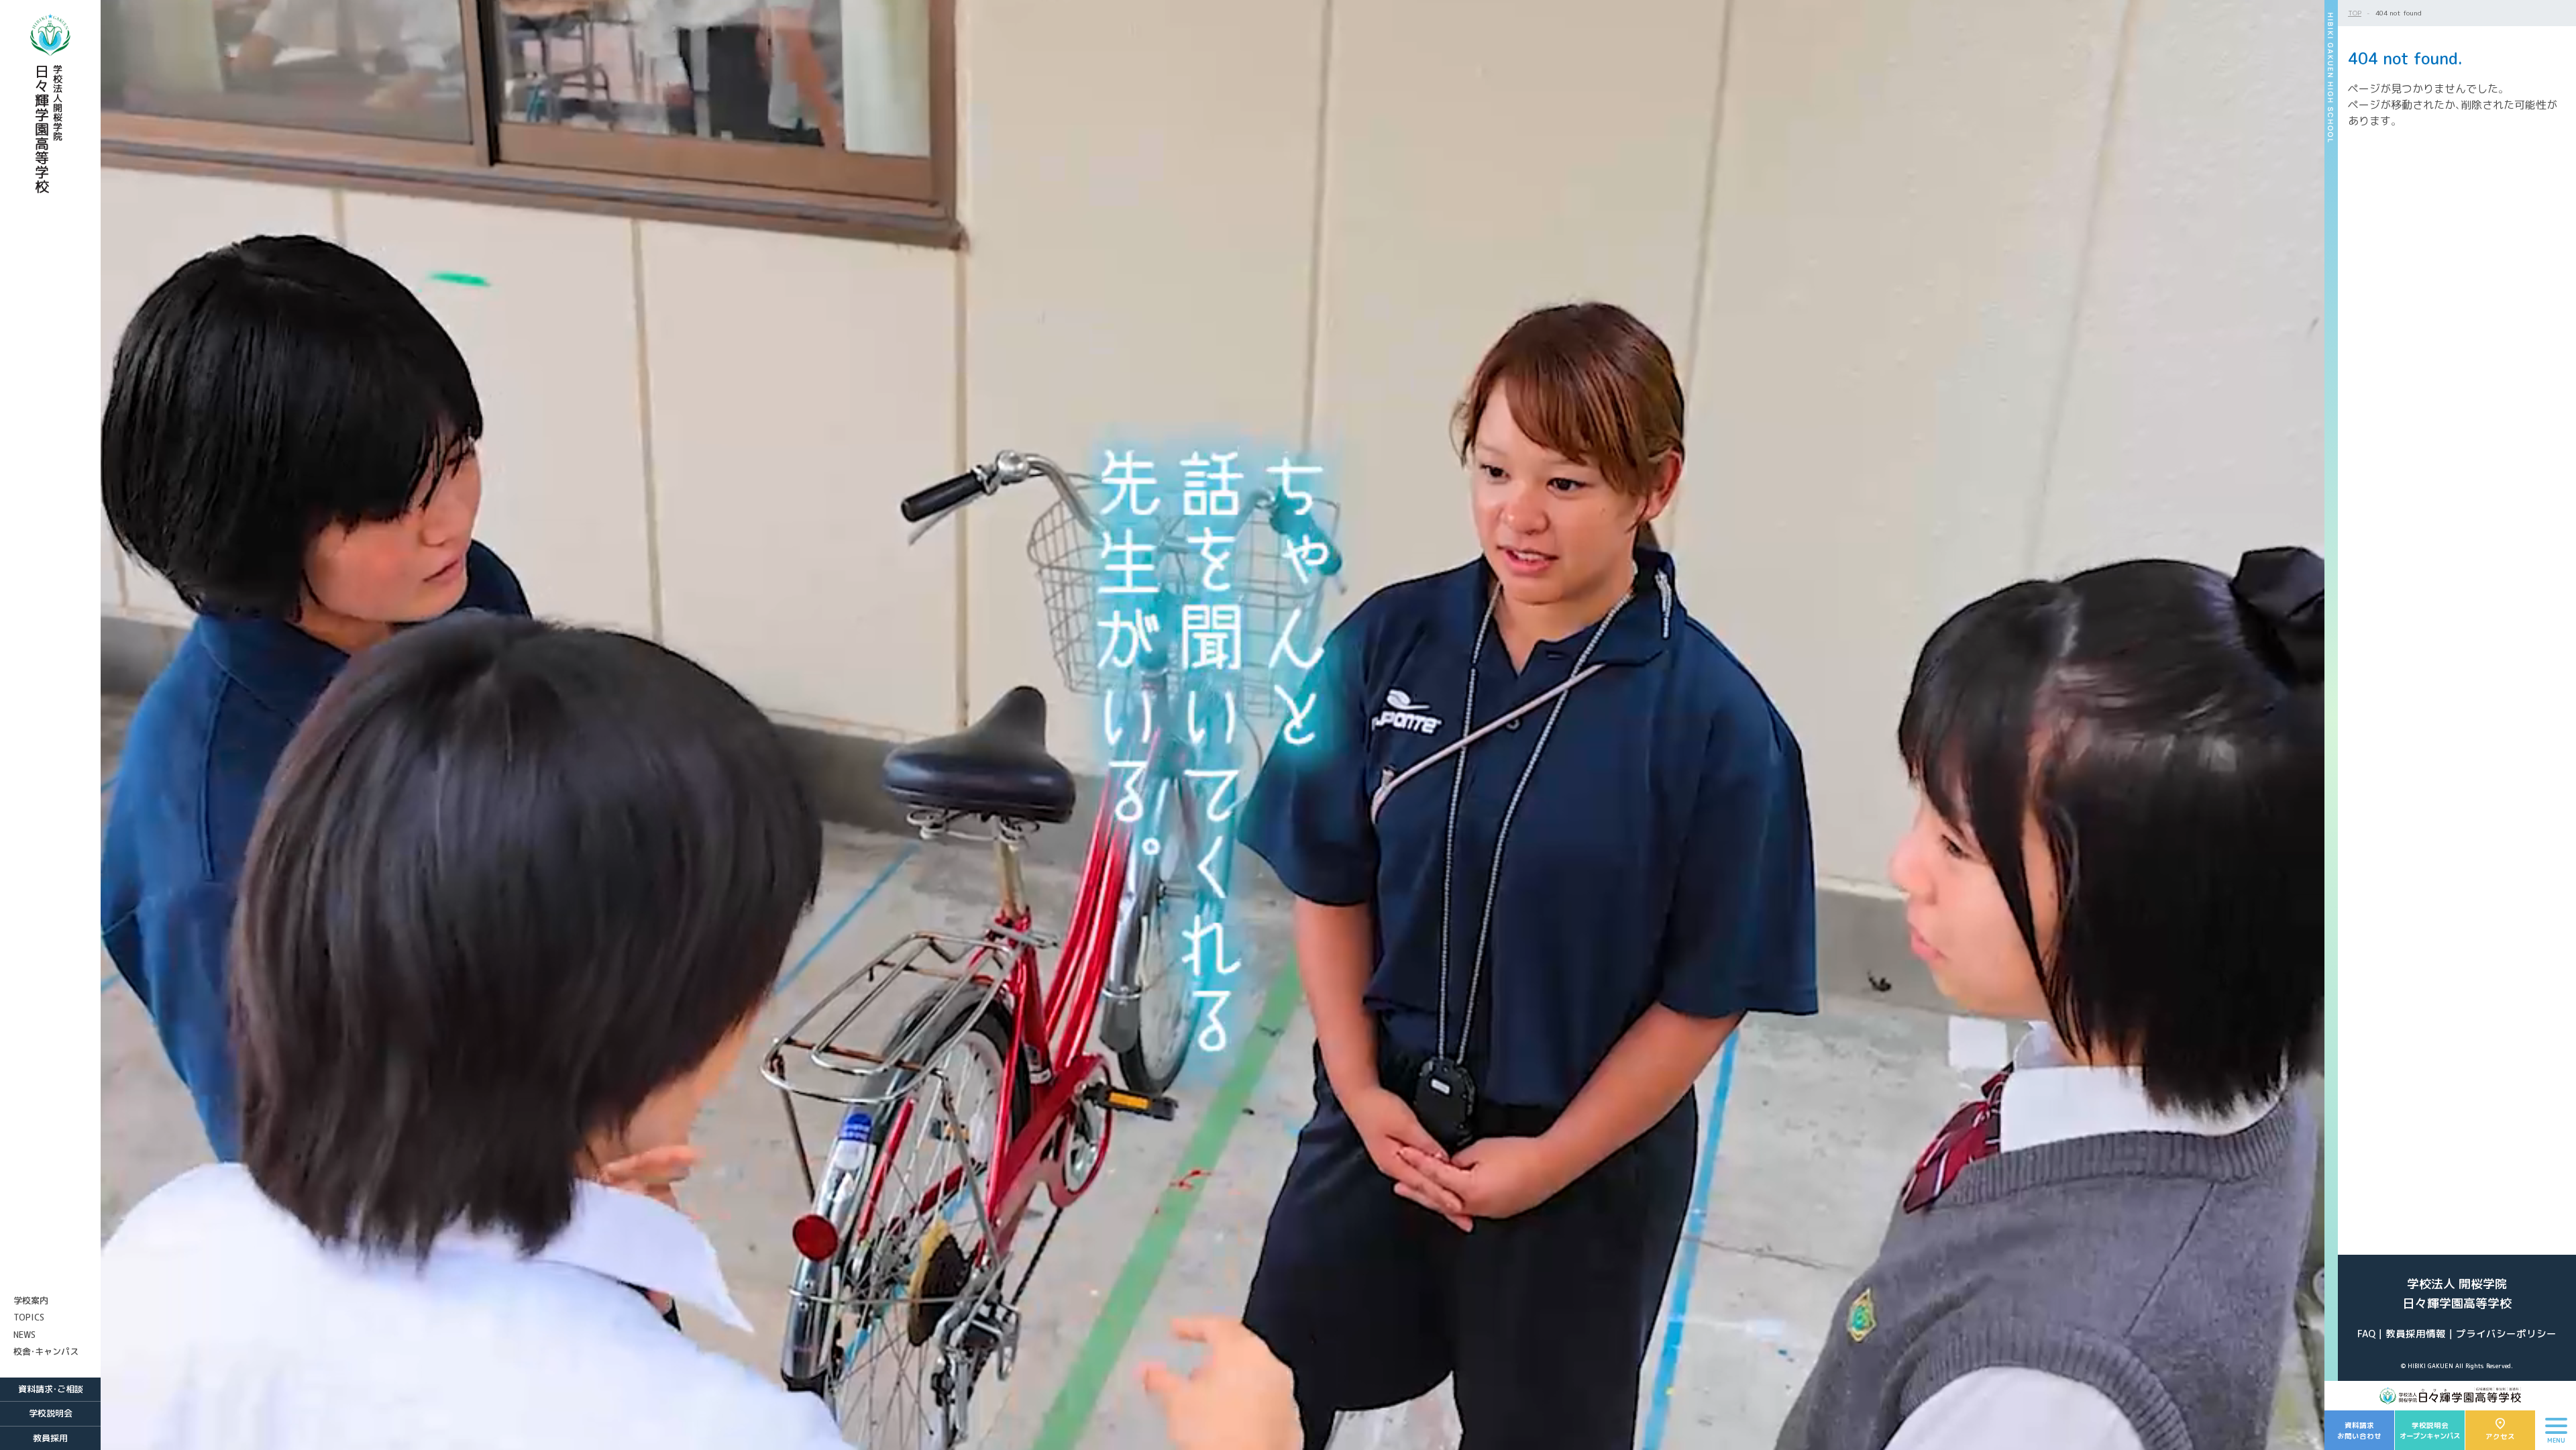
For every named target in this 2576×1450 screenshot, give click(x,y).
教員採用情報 (2416, 1334)
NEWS (24, 1335)
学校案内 (31, 1300)
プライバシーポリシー (2506, 1334)
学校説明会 (51, 1413)
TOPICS (29, 1317)
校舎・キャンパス (46, 1351)
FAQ (2366, 1334)
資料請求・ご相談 (51, 1389)
